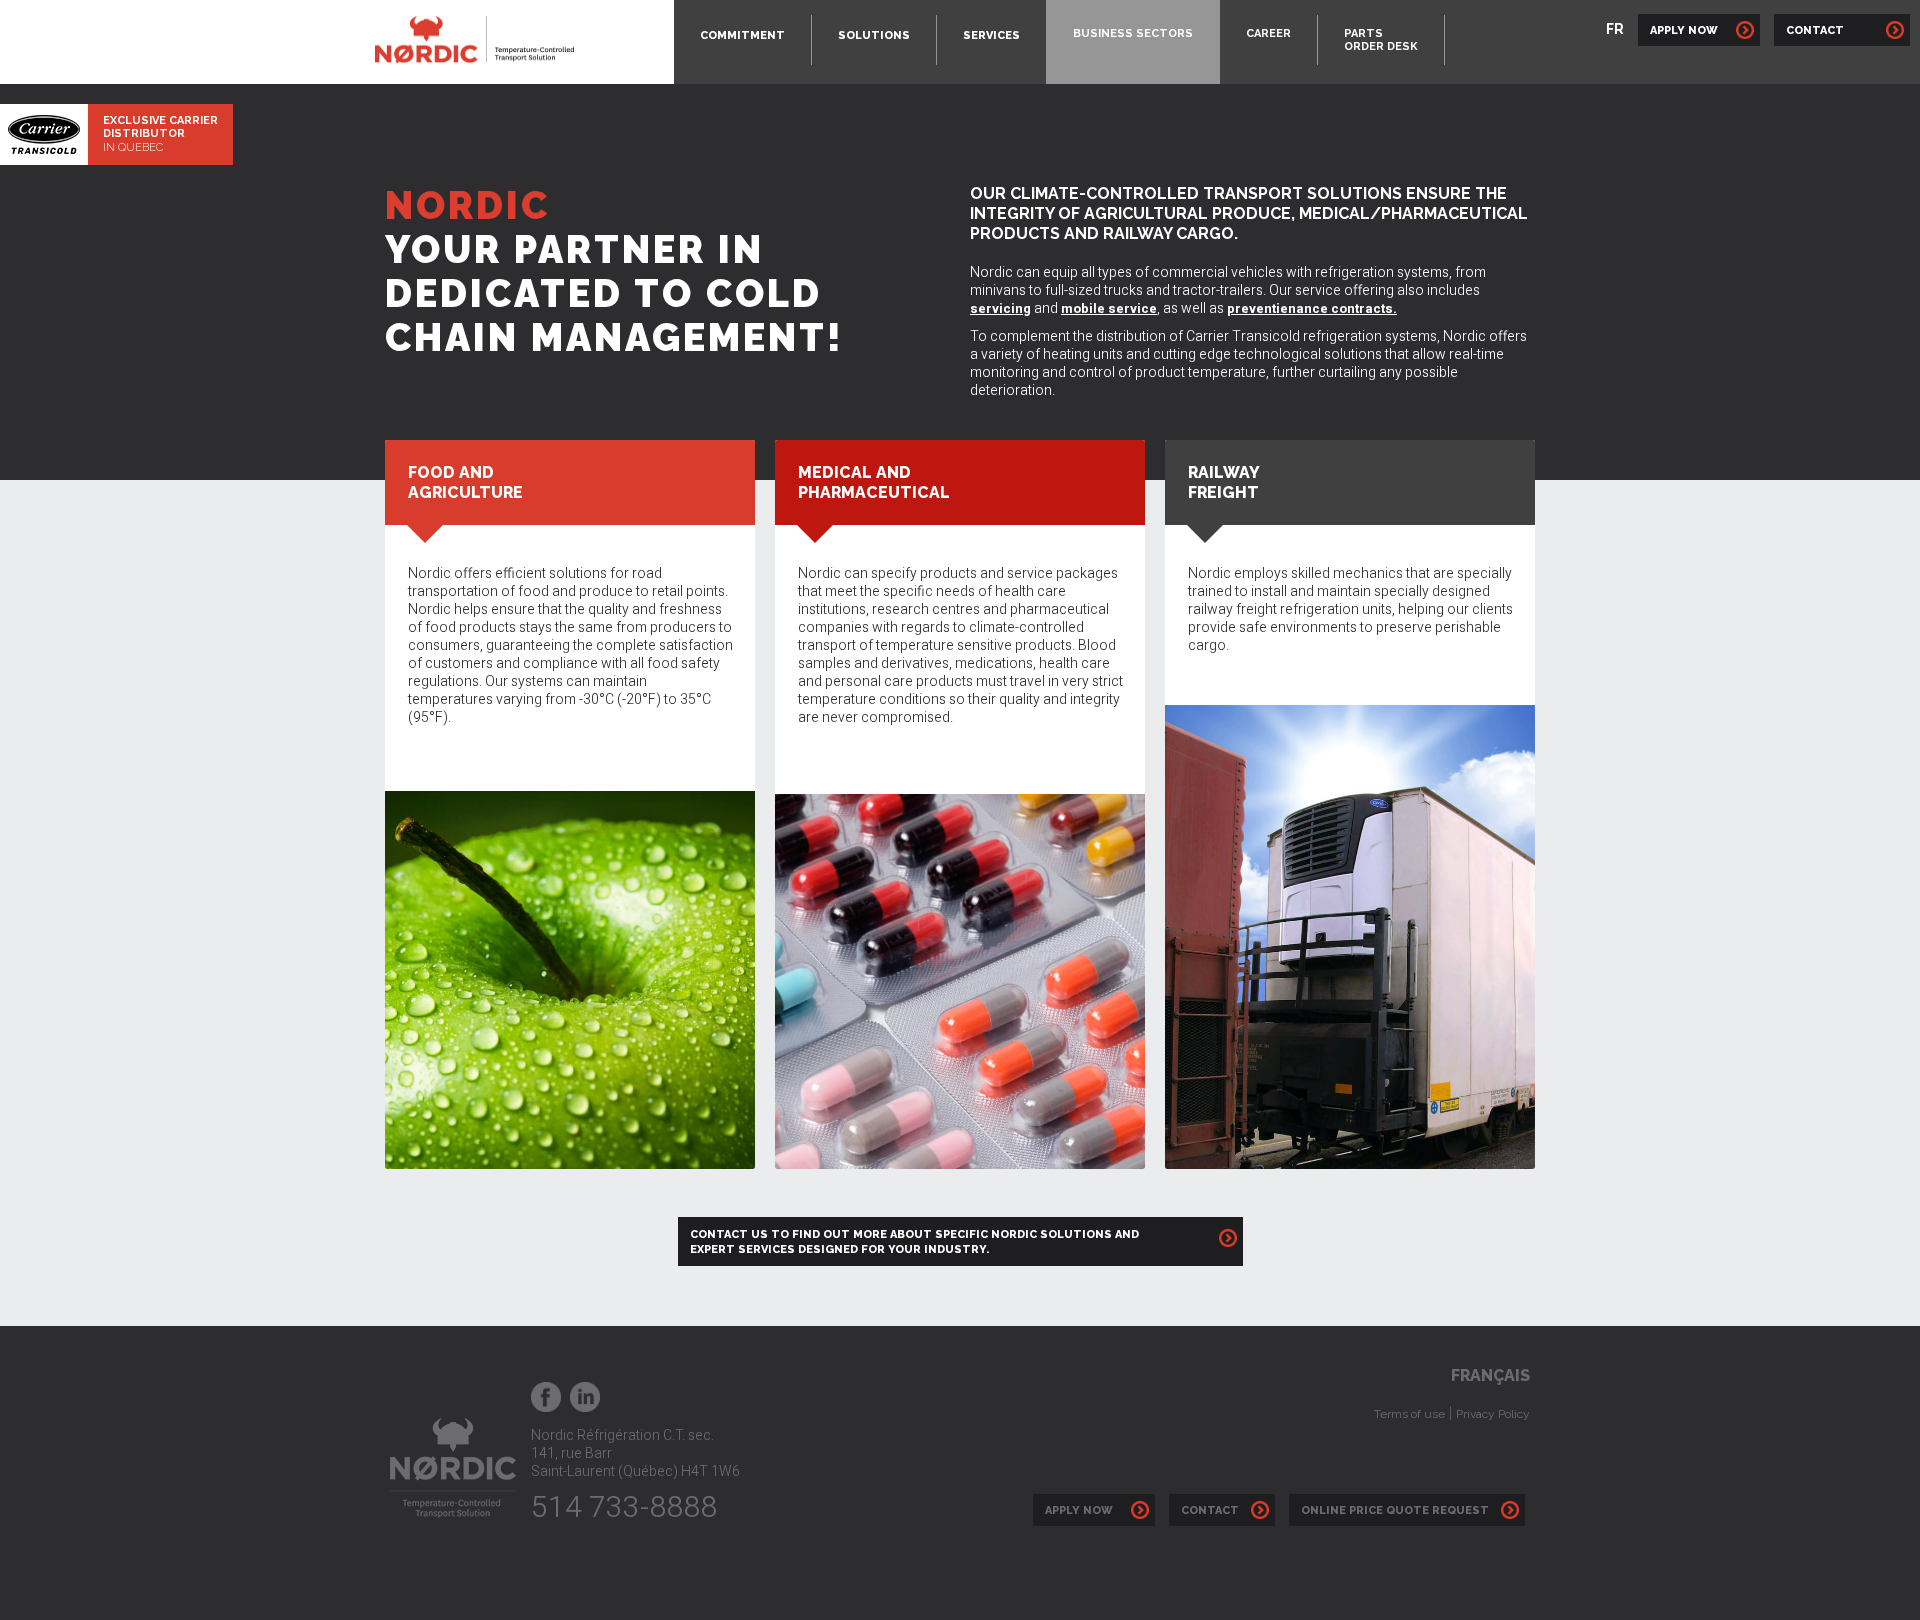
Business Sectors (1133, 33)
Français (1490, 1375)
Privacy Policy (1493, 1414)
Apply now (1085, 1510)
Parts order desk (1381, 40)
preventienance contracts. (1312, 308)
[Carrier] (44, 133)
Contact (1833, 30)
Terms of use (1409, 1414)
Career (1268, 33)
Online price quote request (1398, 1510)
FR (1615, 29)
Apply (1684, 30)
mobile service (1109, 308)
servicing (1000, 308)
